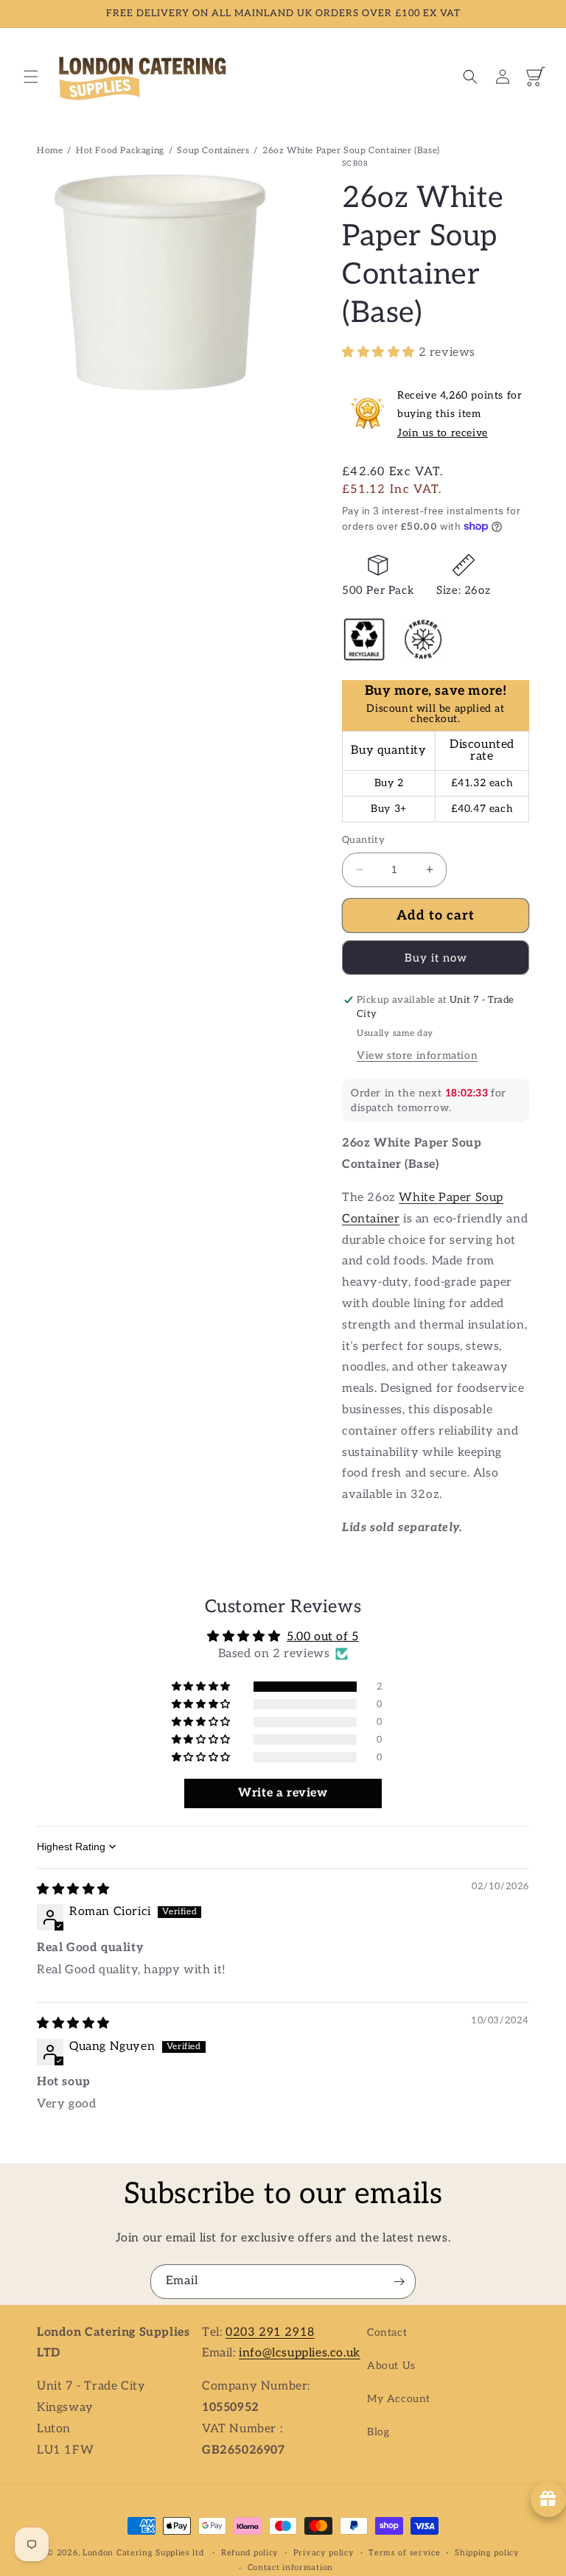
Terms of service (404, 2553)
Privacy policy (324, 2553)
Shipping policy (487, 2553)
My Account (399, 2399)
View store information (417, 1056)
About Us (391, 2366)
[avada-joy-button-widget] (548, 2499)
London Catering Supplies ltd (143, 2553)
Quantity (363, 840)
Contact (387, 2332)
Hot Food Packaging (120, 151)
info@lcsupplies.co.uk (300, 2353)
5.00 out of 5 (323, 1637)
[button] (31, 77)
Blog (378, 2432)
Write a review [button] (283, 1793)
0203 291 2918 (270, 2332)
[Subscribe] (399, 2282)
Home (50, 151)
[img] (73, 1890)
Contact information (290, 2568)
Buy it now (436, 958)
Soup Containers (213, 151)
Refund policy (250, 2553)
